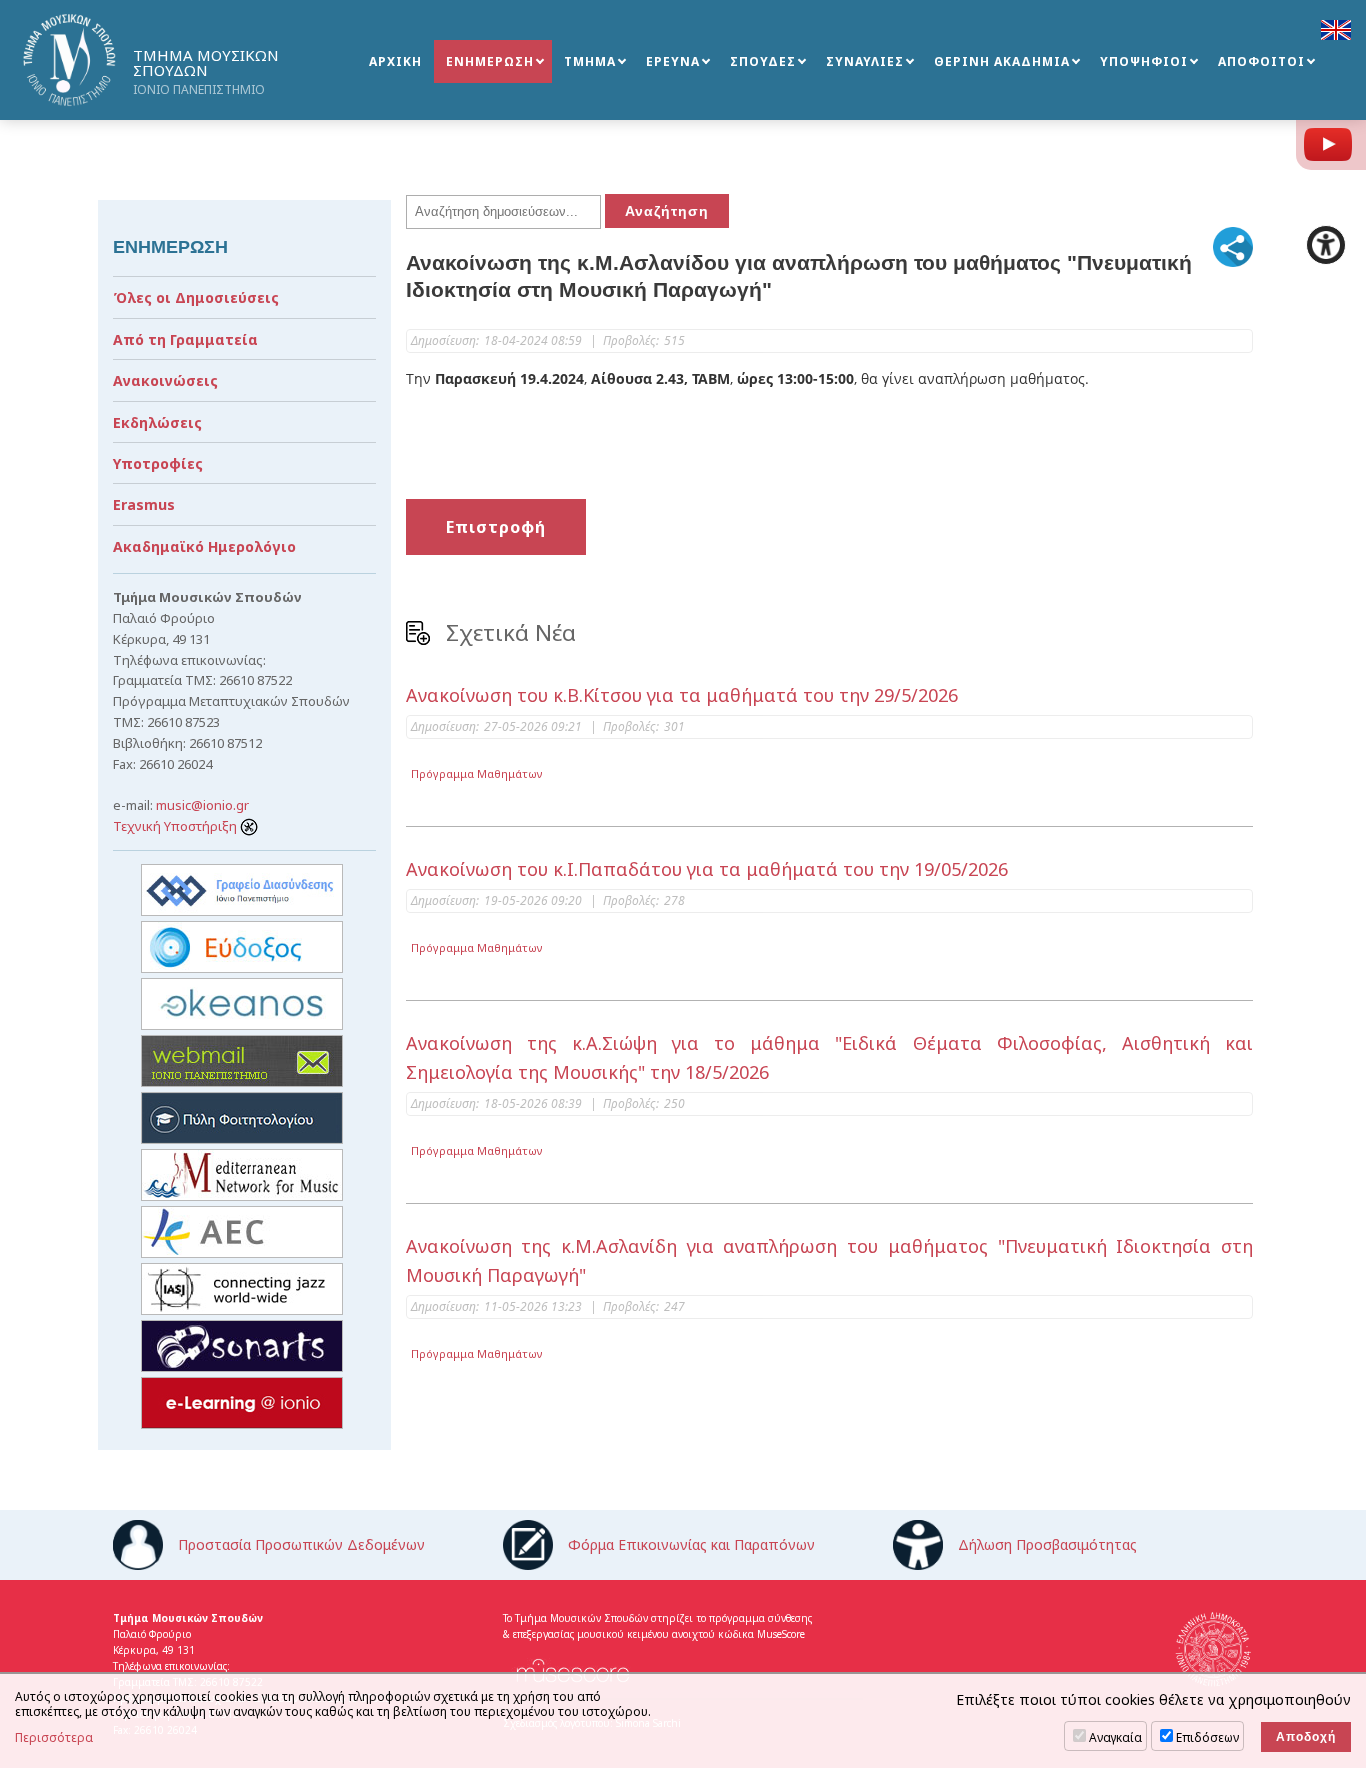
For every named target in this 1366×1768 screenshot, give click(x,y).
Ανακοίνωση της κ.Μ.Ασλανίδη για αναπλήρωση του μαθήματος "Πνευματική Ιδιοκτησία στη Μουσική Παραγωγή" (830, 1260)
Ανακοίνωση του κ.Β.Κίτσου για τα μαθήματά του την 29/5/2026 (682, 695)
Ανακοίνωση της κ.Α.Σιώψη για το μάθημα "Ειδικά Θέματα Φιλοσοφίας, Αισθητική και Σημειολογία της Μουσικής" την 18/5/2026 (830, 1057)
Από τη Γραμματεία (185, 339)
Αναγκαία (1115, 1737)
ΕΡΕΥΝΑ (673, 61)
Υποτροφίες (158, 463)
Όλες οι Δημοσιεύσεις (196, 297)
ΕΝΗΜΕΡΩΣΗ (490, 61)
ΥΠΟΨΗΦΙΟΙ (1144, 61)
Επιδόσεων (1207, 1737)
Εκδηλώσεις (157, 422)
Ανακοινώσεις (165, 380)
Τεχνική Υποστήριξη (176, 826)
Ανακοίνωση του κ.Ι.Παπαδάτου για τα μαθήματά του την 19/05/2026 (707, 869)
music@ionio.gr (202, 805)
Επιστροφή (496, 527)
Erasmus (144, 504)
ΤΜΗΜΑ (590, 61)
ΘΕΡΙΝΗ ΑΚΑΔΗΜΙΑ (1002, 61)
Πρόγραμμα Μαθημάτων (477, 773)
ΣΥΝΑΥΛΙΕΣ (865, 61)
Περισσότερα (54, 1738)
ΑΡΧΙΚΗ (395, 61)
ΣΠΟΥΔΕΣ (763, 61)
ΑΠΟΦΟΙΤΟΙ (1261, 61)
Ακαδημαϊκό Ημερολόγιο (204, 546)
